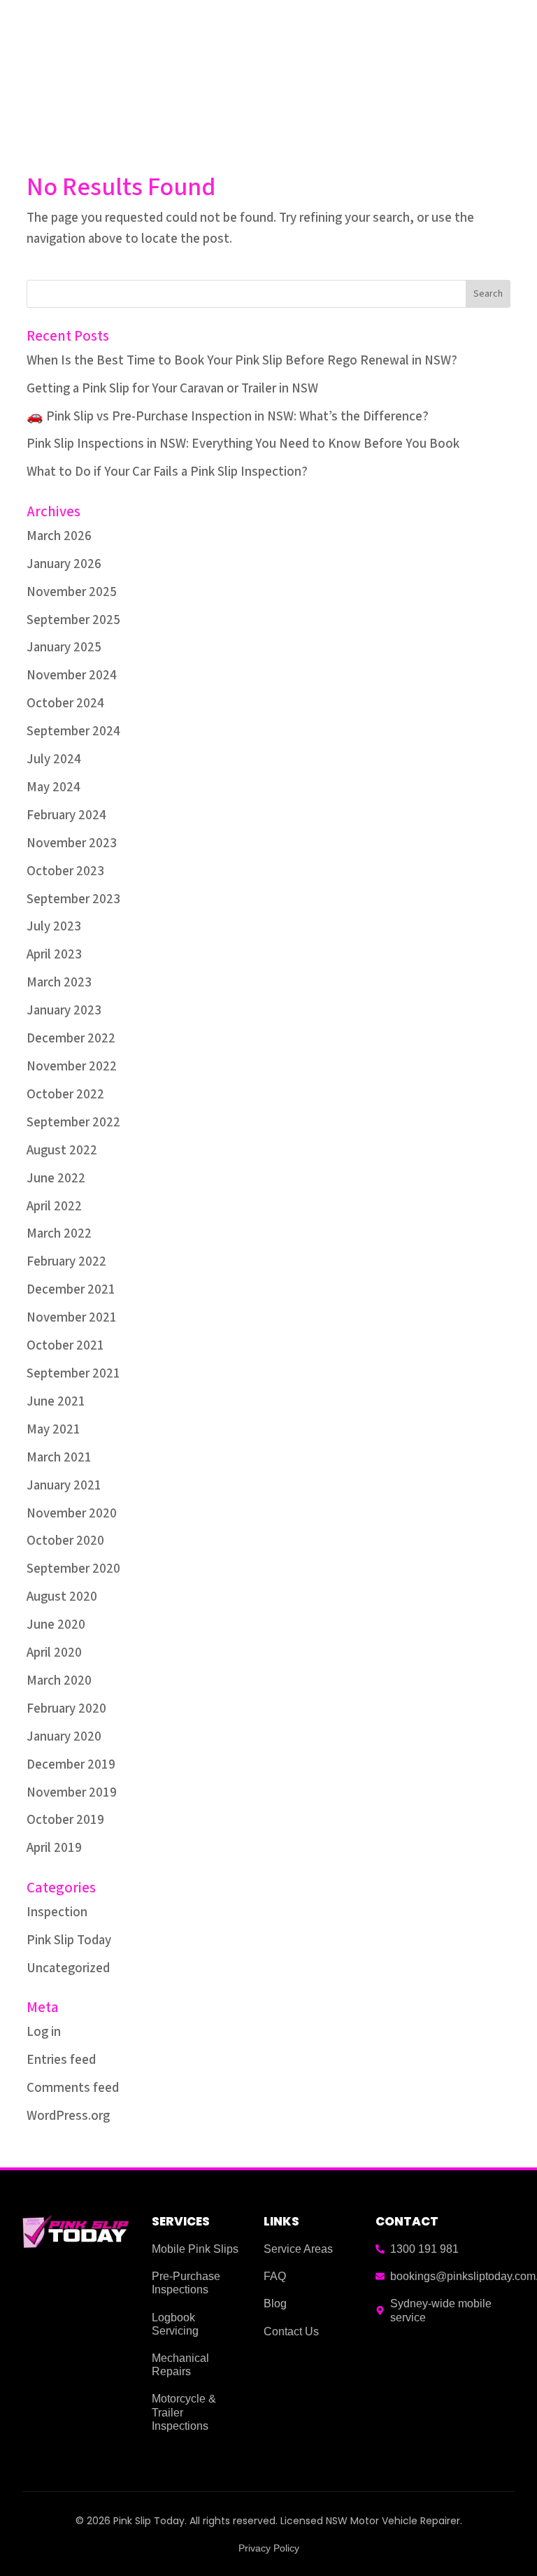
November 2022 (72, 1067)
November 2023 (72, 843)
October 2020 (65, 1541)
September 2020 (73, 1569)
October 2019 (65, 1820)
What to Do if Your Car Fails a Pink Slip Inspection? (167, 472)
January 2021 (64, 1486)
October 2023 (65, 871)
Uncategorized (68, 1968)
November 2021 (72, 1318)
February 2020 (66, 1709)
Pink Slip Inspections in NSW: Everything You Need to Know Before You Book (243, 444)
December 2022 (71, 1039)
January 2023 (64, 1011)
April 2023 (54, 955)
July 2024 (54, 759)
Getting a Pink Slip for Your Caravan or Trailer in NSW (172, 389)
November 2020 (72, 1514)
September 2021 (73, 1374)
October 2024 (65, 703)
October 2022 (65, 1095)
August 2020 (62, 1597)
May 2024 (53, 787)
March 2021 (59, 1458)
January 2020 (64, 1737)
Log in (44, 2032)
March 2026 (59, 536)
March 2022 (59, 1234)
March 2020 (59, 1681)
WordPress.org (68, 2116)
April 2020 (54, 1653)
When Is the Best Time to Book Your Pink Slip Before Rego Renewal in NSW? (242, 361)
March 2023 (59, 983)
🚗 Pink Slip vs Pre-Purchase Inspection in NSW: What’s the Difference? (228, 417)
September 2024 (73, 731)
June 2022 (56, 1179)
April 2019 (54, 1848)
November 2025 (72, 592)
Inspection (57, 1912)
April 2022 (54, 1206)
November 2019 (72, 1793)
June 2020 (56, 1625)
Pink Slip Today (69, 1940)
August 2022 (62, 1151)
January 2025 (64, 647)
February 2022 (66, 1262)
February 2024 (66, 815)
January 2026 (64, 564)
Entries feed (61, 2060)
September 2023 (73, 899)
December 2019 (71, 1765)
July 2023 (54, 927)
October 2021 (65, 1346)
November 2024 (72, 675)
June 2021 (56, 1402)
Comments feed (73, 2088)
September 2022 (73, 1123)
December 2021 (71, 1290)
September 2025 (73, 620)
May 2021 (53, 1430)
